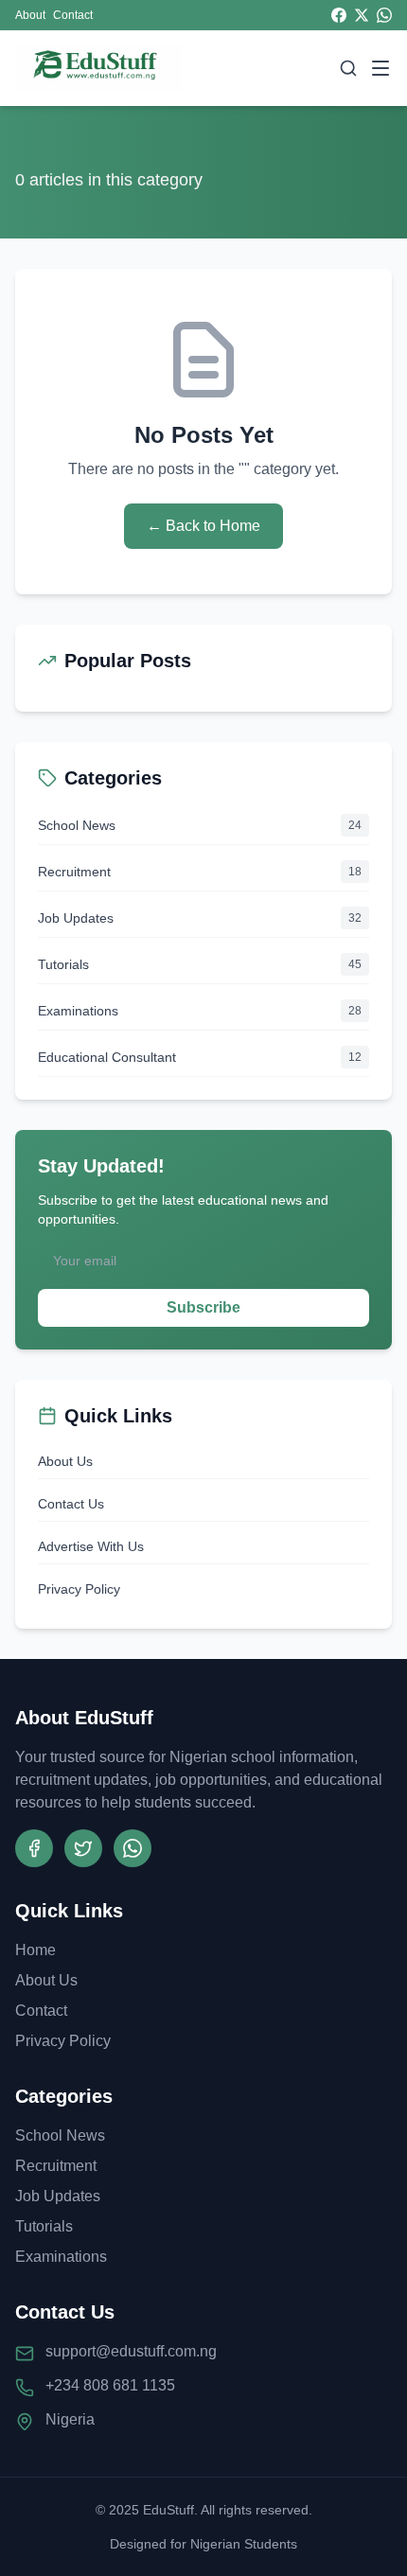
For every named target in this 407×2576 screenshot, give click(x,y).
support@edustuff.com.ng (131, 2351)
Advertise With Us (91, 1546)
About (30, 15)
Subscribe (203, 1307)
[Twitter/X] (362, 15)
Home (35, 1950)
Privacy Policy (79, 1589)
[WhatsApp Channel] (133, 1848)
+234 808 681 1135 (110, 2385)
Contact (73, 15)
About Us (65, 1461)
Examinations (61, 2257)
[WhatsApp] (384, 15)
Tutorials (44, 2226)
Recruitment (56, 2166)
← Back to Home (203, 526)
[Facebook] (339, 15)
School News (60, 2135)
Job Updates (58, 2196)
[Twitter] (83, 1848)
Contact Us (71, 1504)
